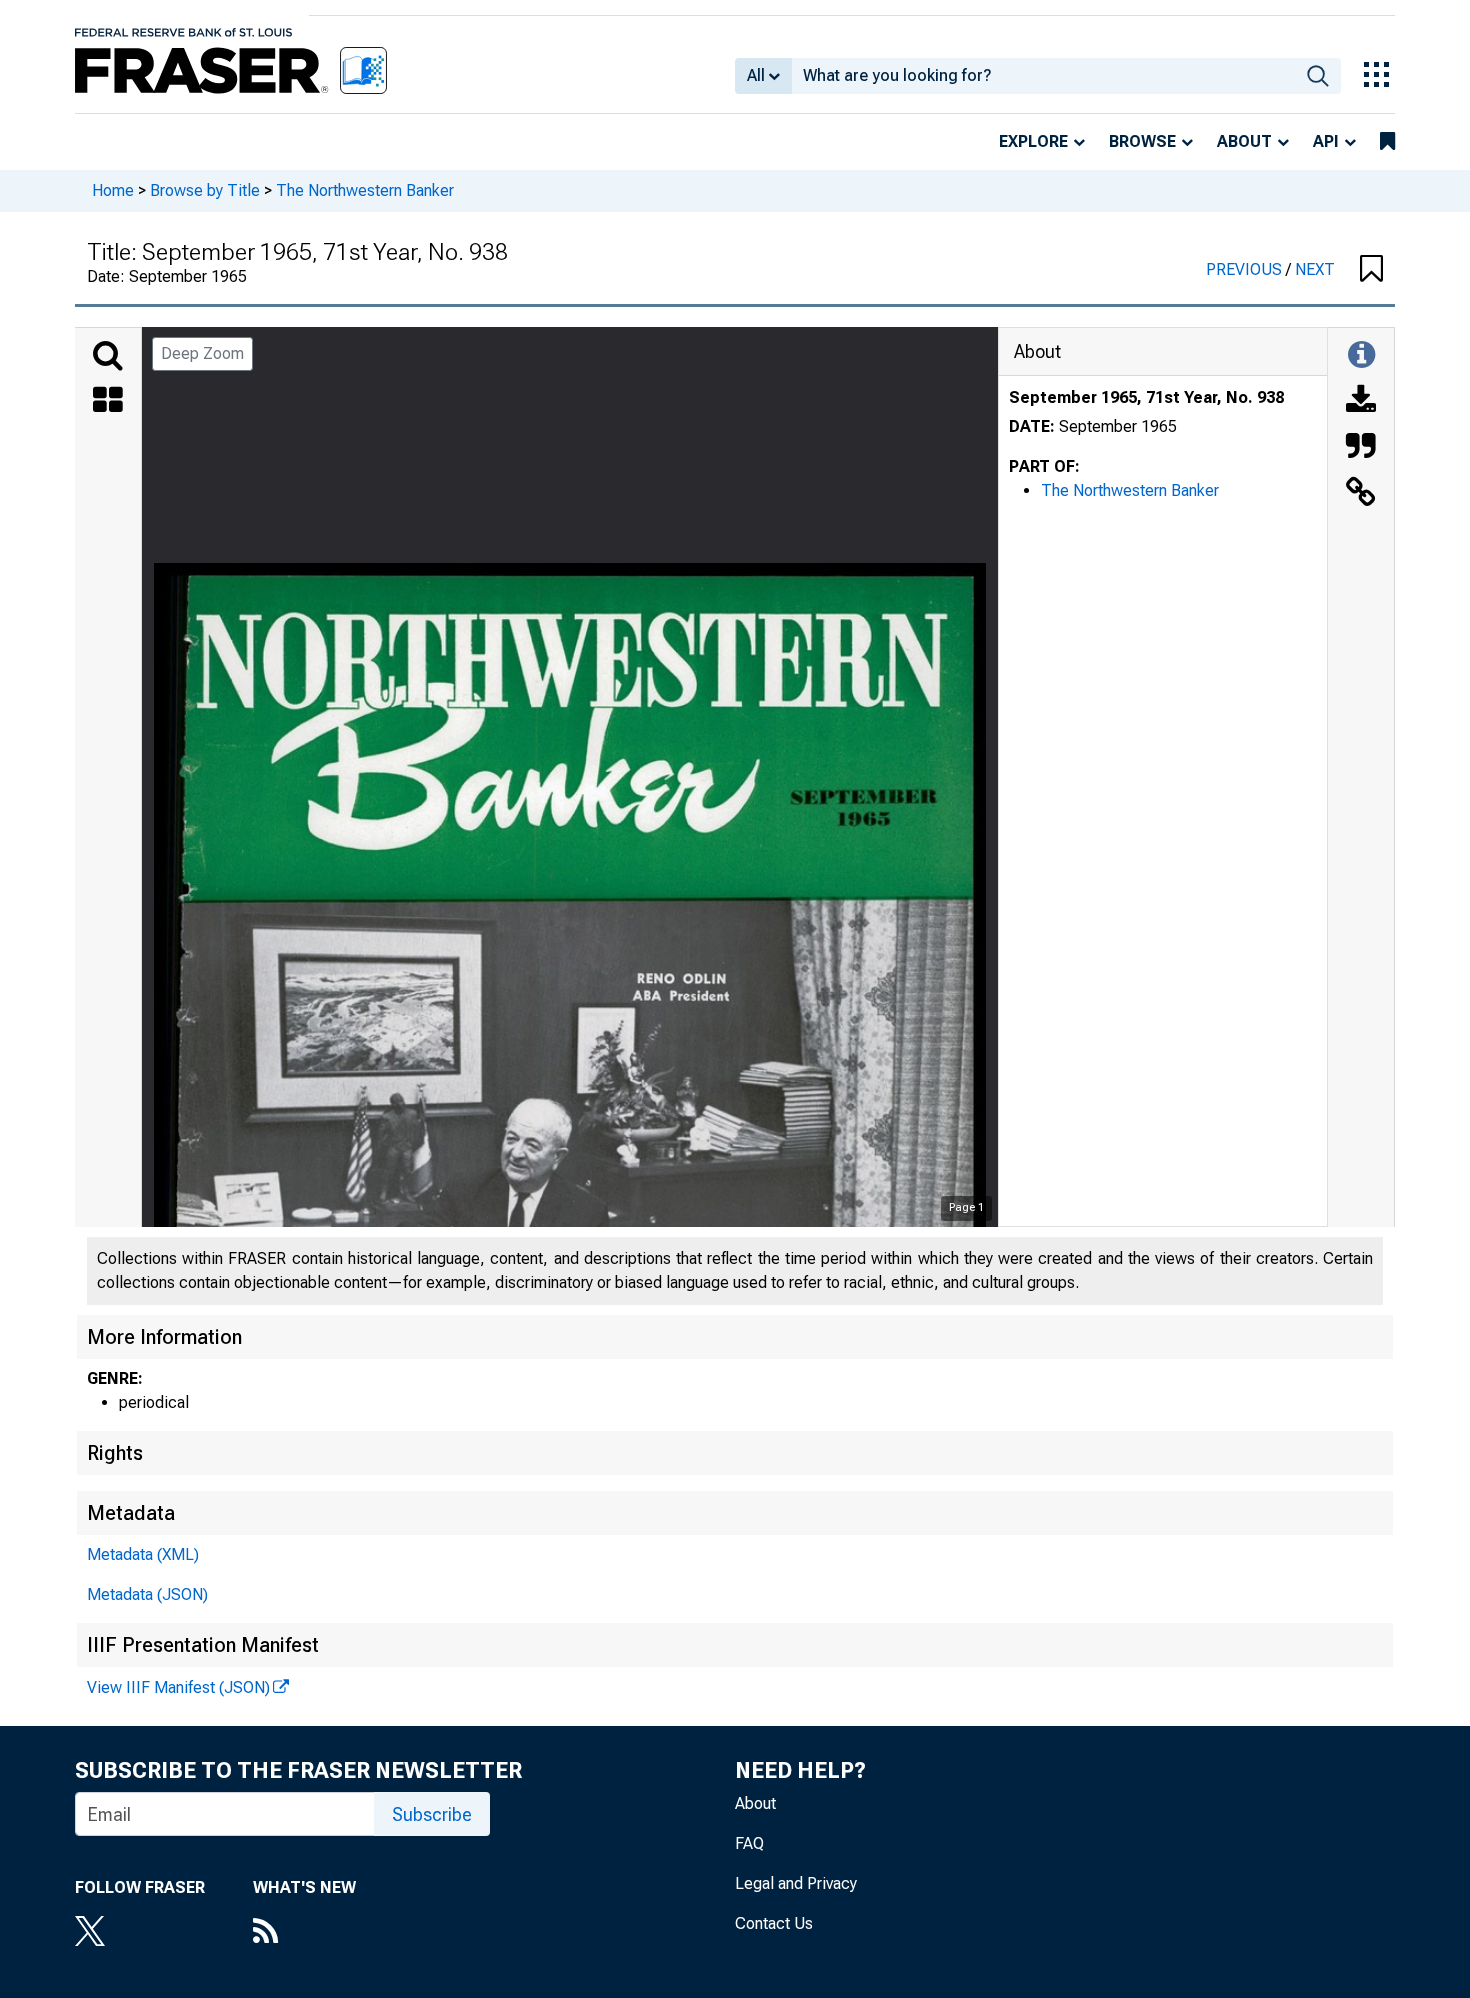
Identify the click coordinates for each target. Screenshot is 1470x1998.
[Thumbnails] (108, 402)
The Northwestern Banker (365, 190)
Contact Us (774, 1923)
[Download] (1361, 402)
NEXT (1315, 269)
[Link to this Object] (1361, 494)
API (1326, 141)
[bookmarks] (1387, 142)
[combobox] (1043, 76)
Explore (1033, 141)
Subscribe (432, 1814)
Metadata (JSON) (147, 1594)
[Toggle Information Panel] (1361, 356)
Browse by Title (205, 190)
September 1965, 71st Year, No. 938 (1146, 397)
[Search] (108, 356)
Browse (1142, 141)
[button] (1371, 270)
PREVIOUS (1246, 269)
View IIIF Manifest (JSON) (178, 1687)
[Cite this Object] (1361, 448)
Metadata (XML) (143, 1554)
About (1244, 141)
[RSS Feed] (304, 1933)
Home (113, 190)
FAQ (749, 1843)
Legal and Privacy (796, 1883)
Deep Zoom (202, 353)
